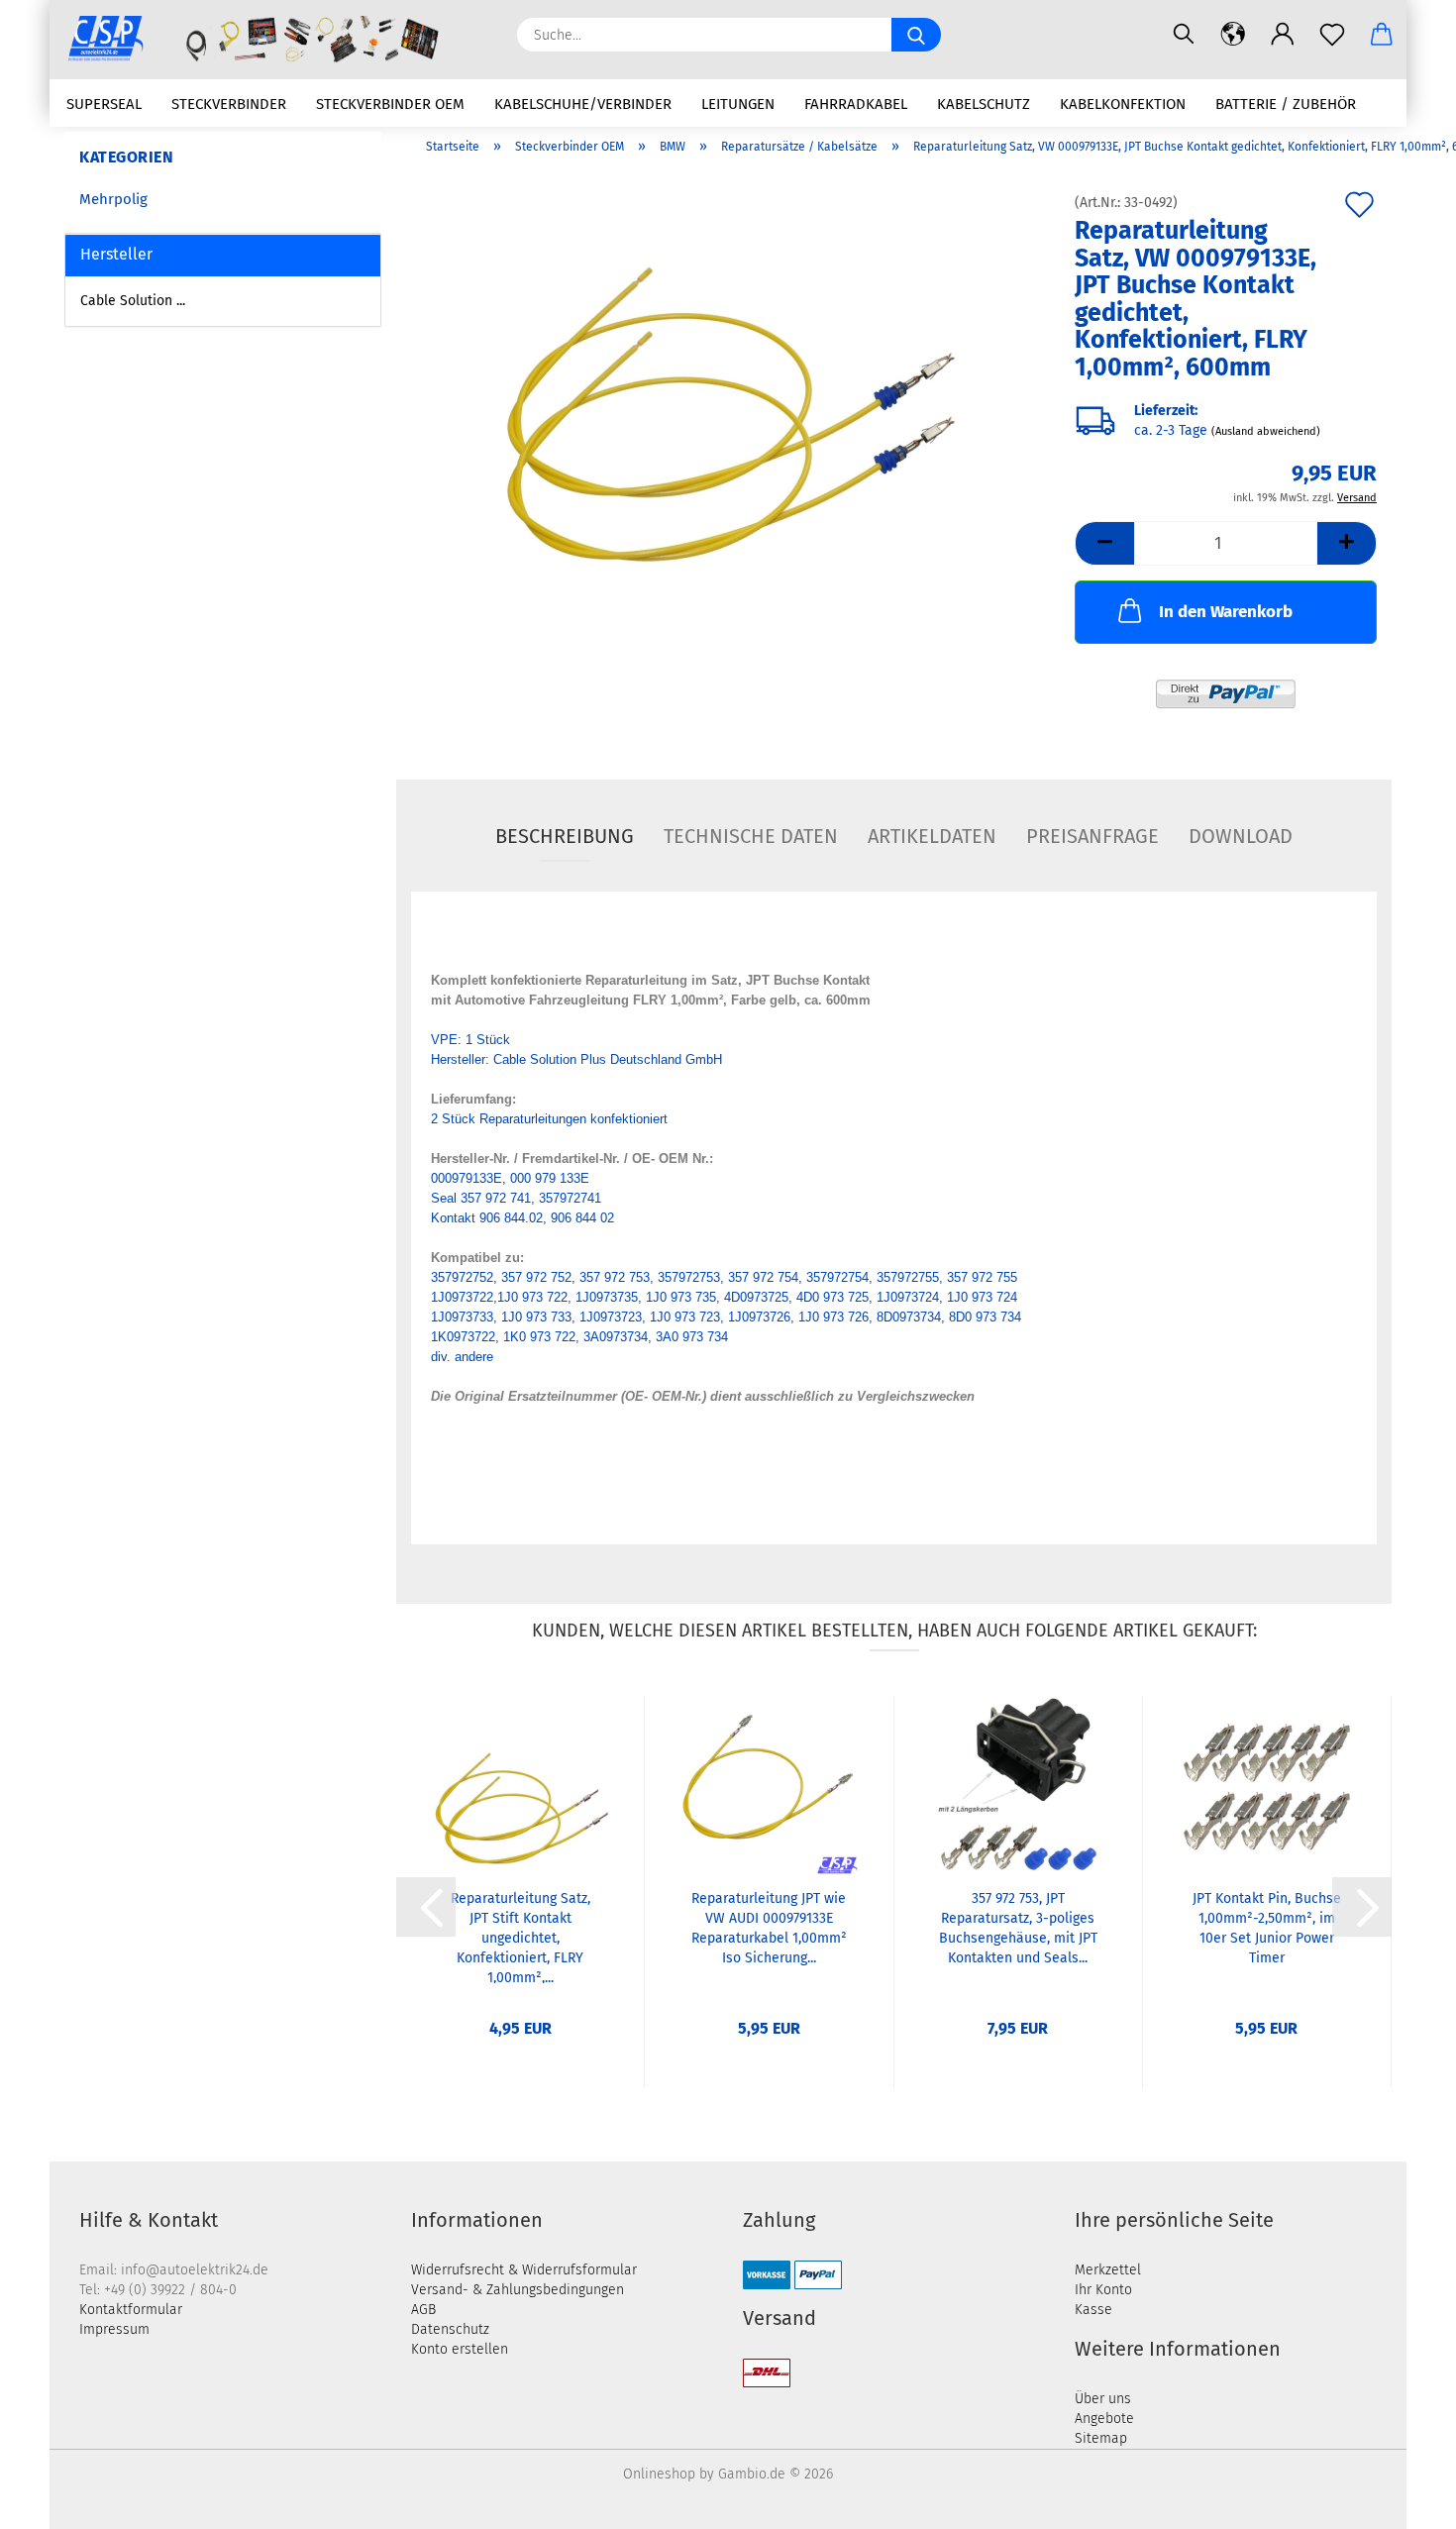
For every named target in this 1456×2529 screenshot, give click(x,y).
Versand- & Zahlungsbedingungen (518, 2290)
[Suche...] (916, 35)
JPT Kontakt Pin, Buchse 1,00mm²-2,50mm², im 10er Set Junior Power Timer (1267, 1928)
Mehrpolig (113, 199)
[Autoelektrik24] (276, 40)
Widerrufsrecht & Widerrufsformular (524, 2270)
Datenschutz (450, 2329)
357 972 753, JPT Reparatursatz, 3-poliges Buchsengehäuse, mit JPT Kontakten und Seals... (1018, 1928)
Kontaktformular (131, 2310)
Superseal (104, 104)
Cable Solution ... (133, 301)
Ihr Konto (1103, 2290)
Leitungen (738, 104)
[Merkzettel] (1332, 35)
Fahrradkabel (856, 104)
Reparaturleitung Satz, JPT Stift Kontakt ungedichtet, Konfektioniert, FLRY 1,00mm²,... (520, 1937)
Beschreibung (565, 836)
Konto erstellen (460, 2349)
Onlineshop (659, 2474)
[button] (1233, 35)
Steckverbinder (229, 104)
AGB (423, 2310)
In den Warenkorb (1226, 612)
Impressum (114, 2329)
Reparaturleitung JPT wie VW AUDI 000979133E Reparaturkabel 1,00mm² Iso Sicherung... (769, 1928)
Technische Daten (751, 836)
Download (1241, 836)
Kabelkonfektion (1123, 104)
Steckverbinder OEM (390, 104)
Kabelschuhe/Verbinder (583, 104)
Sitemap (1101, 2438)
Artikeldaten (932, 836)
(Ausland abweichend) (1266, 431)
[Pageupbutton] (1402, 2499)
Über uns (1103, 2399)
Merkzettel (1108, 2270)
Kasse (1093, 2310)
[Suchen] (1184, 35)
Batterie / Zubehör (1286, 104)
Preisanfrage (1092, 836)
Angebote (1104, 2419)
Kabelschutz (984, 104)
